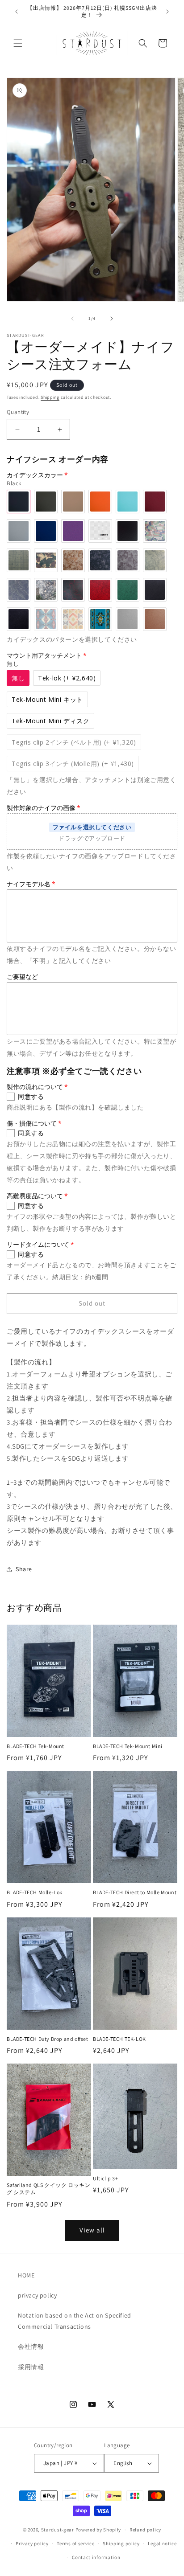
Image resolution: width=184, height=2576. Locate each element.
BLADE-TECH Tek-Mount (36, 1746)
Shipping (50, 397)
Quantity (18, 412)
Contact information (96, 2557)
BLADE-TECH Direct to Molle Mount (135, 1892)
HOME (26, 2275)
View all (92, 2230)
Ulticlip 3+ (106, 2178)
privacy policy (37, 2295)
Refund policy (145, 2530)
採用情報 (31, 2367)
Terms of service (75, 2543)
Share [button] (24, 1569)
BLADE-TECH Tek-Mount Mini (128, 1746)
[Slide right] (112, 319)
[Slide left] (72, 319)
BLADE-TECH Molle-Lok (35, 1892)
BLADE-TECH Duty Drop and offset (48, 2039)
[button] (18, 43)
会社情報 (31, 2347)
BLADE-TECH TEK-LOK (119, 2039)
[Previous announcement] (17, 12)
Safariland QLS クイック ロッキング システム (48, 2189)
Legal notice (162, 2543)
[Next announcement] (167, 12)
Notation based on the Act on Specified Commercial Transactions (75, 2321)
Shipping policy (121, 2543)
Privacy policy (32, 2543)
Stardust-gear (58, 2530)
